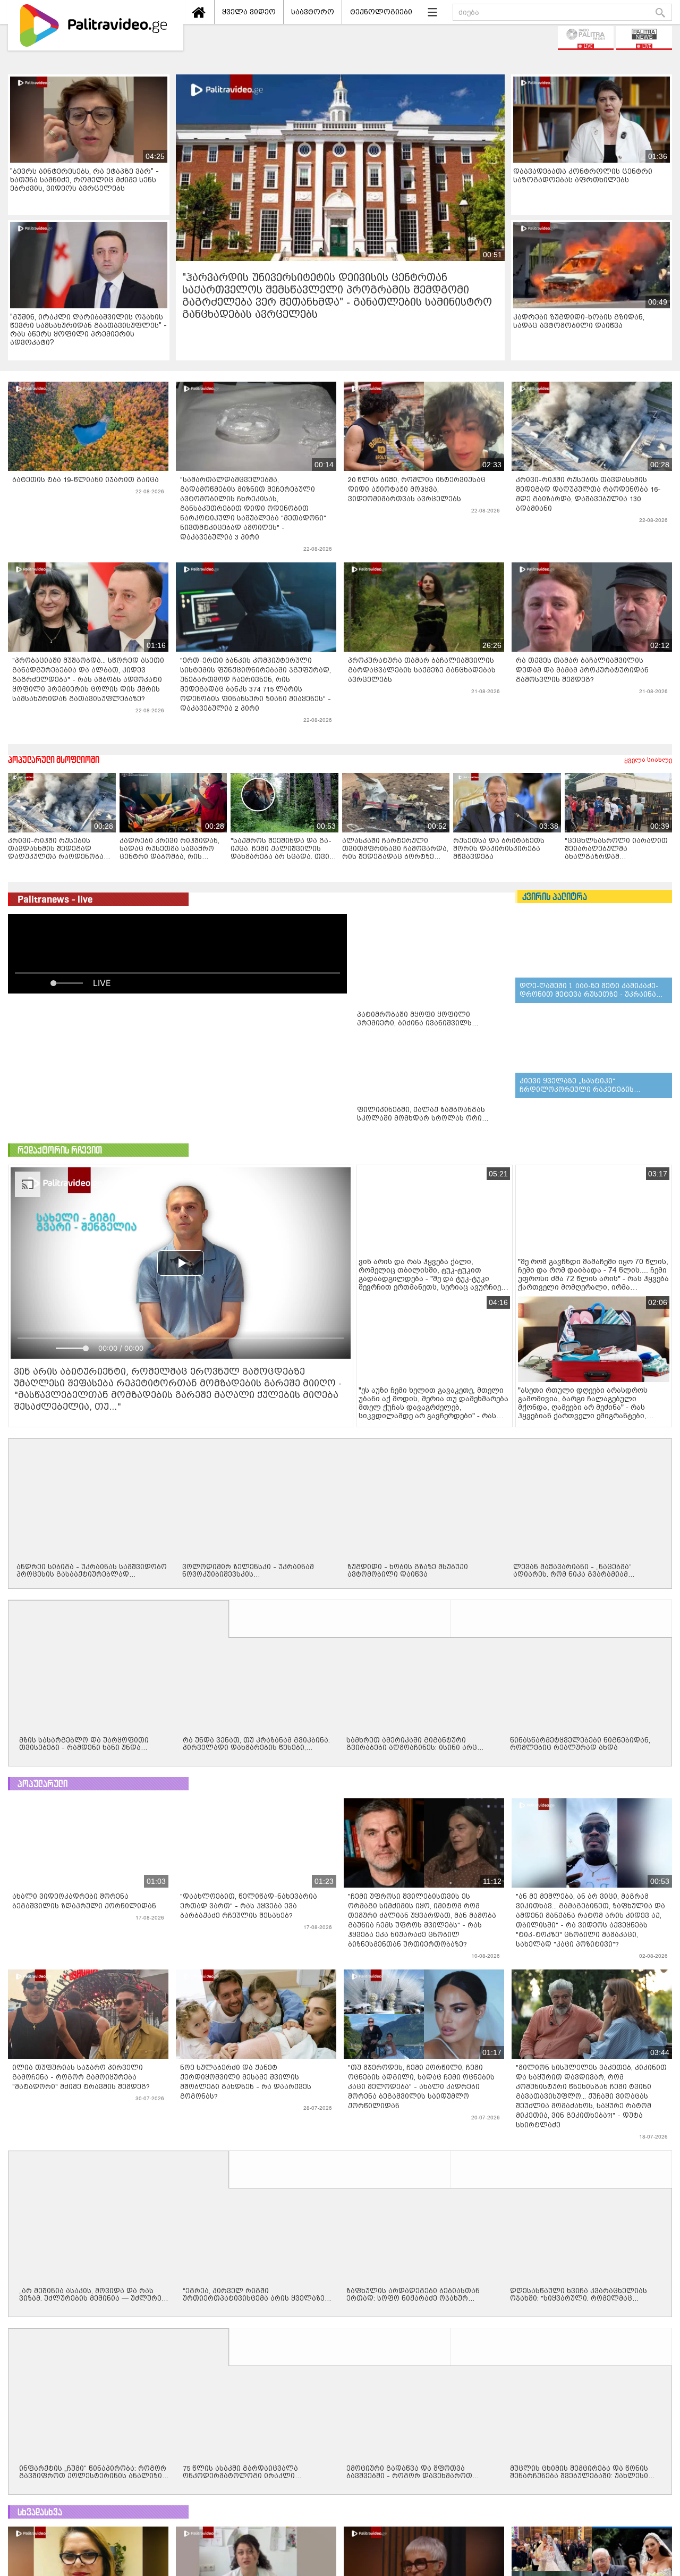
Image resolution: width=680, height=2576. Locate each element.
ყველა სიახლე (648, 760)
